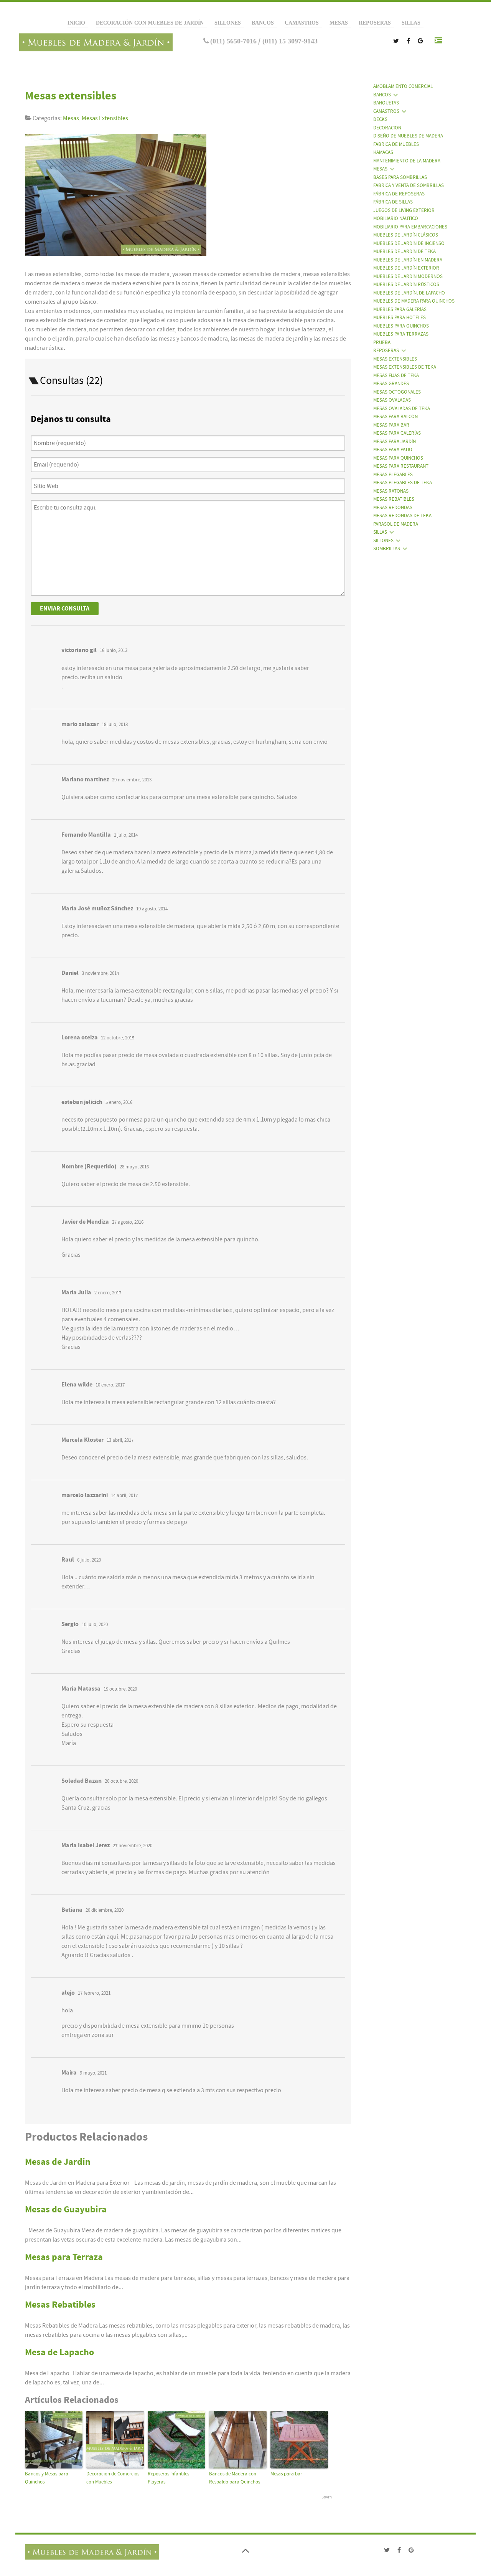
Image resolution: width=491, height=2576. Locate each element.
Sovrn (327, 2497)
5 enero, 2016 (119, 1102)
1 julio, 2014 (126, 835)
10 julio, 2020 (95, 1625)
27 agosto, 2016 (128, 1222)
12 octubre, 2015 (118, 1038)
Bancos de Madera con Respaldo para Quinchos (235, 2478)
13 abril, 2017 (120, 1440)
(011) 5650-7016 (233, 41)
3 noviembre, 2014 (100, 973)
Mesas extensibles (71, 96)
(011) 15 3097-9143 (289, 41)
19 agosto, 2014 (152, 909)
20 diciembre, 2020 (105, 1910)
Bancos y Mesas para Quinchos (47, 2478)
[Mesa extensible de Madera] (119, 197)
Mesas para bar (286, 2474)
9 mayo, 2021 (93, 2073)
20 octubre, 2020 (121, 1781)
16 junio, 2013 (114, 650)
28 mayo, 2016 (134, 1167)
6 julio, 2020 (89, 1560)
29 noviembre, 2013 (132, 780)
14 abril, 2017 (124, 1496)
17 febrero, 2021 (94, 1993)
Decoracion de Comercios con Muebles (113, 2478)
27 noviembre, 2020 (133, 1846)
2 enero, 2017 (108, 1293)
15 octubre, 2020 (120, 1689)
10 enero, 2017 (110, 1385)
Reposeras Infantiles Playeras (168, 2478)
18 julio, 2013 (115, 725)
